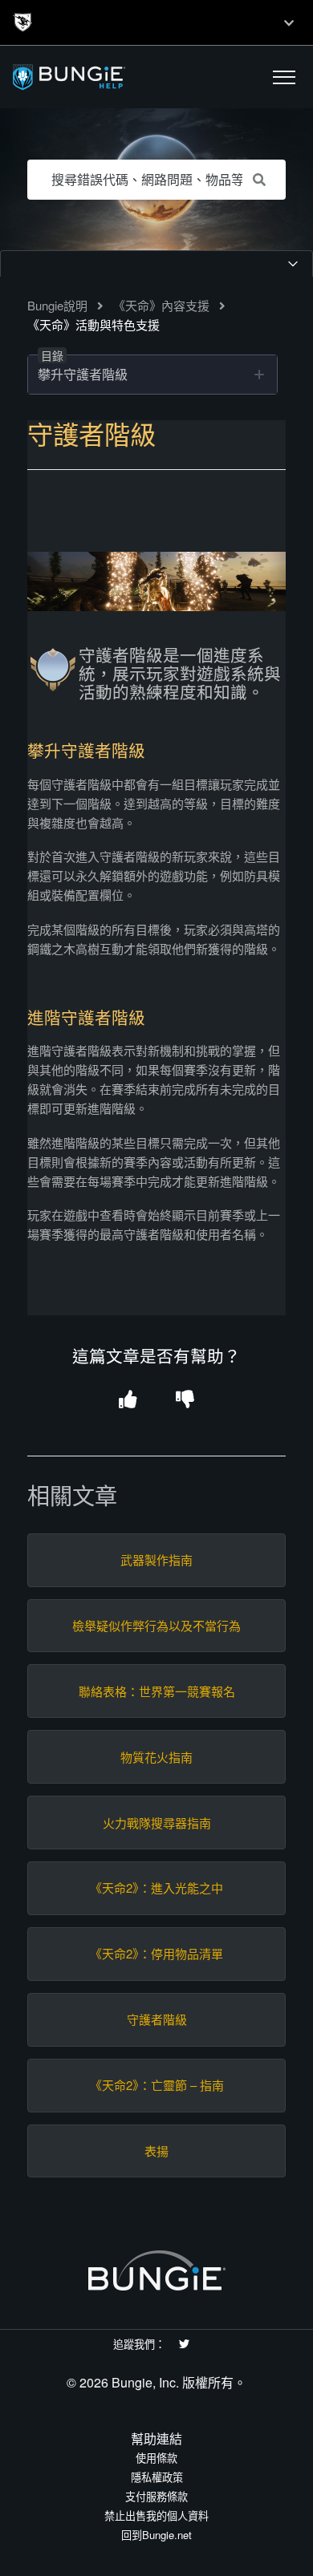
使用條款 (156, 2458)
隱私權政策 (157, 2477)
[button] (284, 77)
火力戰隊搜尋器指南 (157, 1823)
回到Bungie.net (156, 2535)
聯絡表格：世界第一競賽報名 (157, 1691)
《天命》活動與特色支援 (93, 324)
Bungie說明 (57, 305)
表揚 (156, 2151)
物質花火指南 (156, 1757)
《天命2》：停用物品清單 (156, 1954)
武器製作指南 (156, 1560)
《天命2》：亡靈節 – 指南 (157, 2085)
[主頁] (107, 77)
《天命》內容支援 (161, 305)
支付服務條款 (156, 2496)
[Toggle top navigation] (289, 22)
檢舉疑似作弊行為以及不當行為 (156, 1626)
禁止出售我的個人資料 (156, 2515)
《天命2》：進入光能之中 (156, 1888)
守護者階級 (157, 2019)
